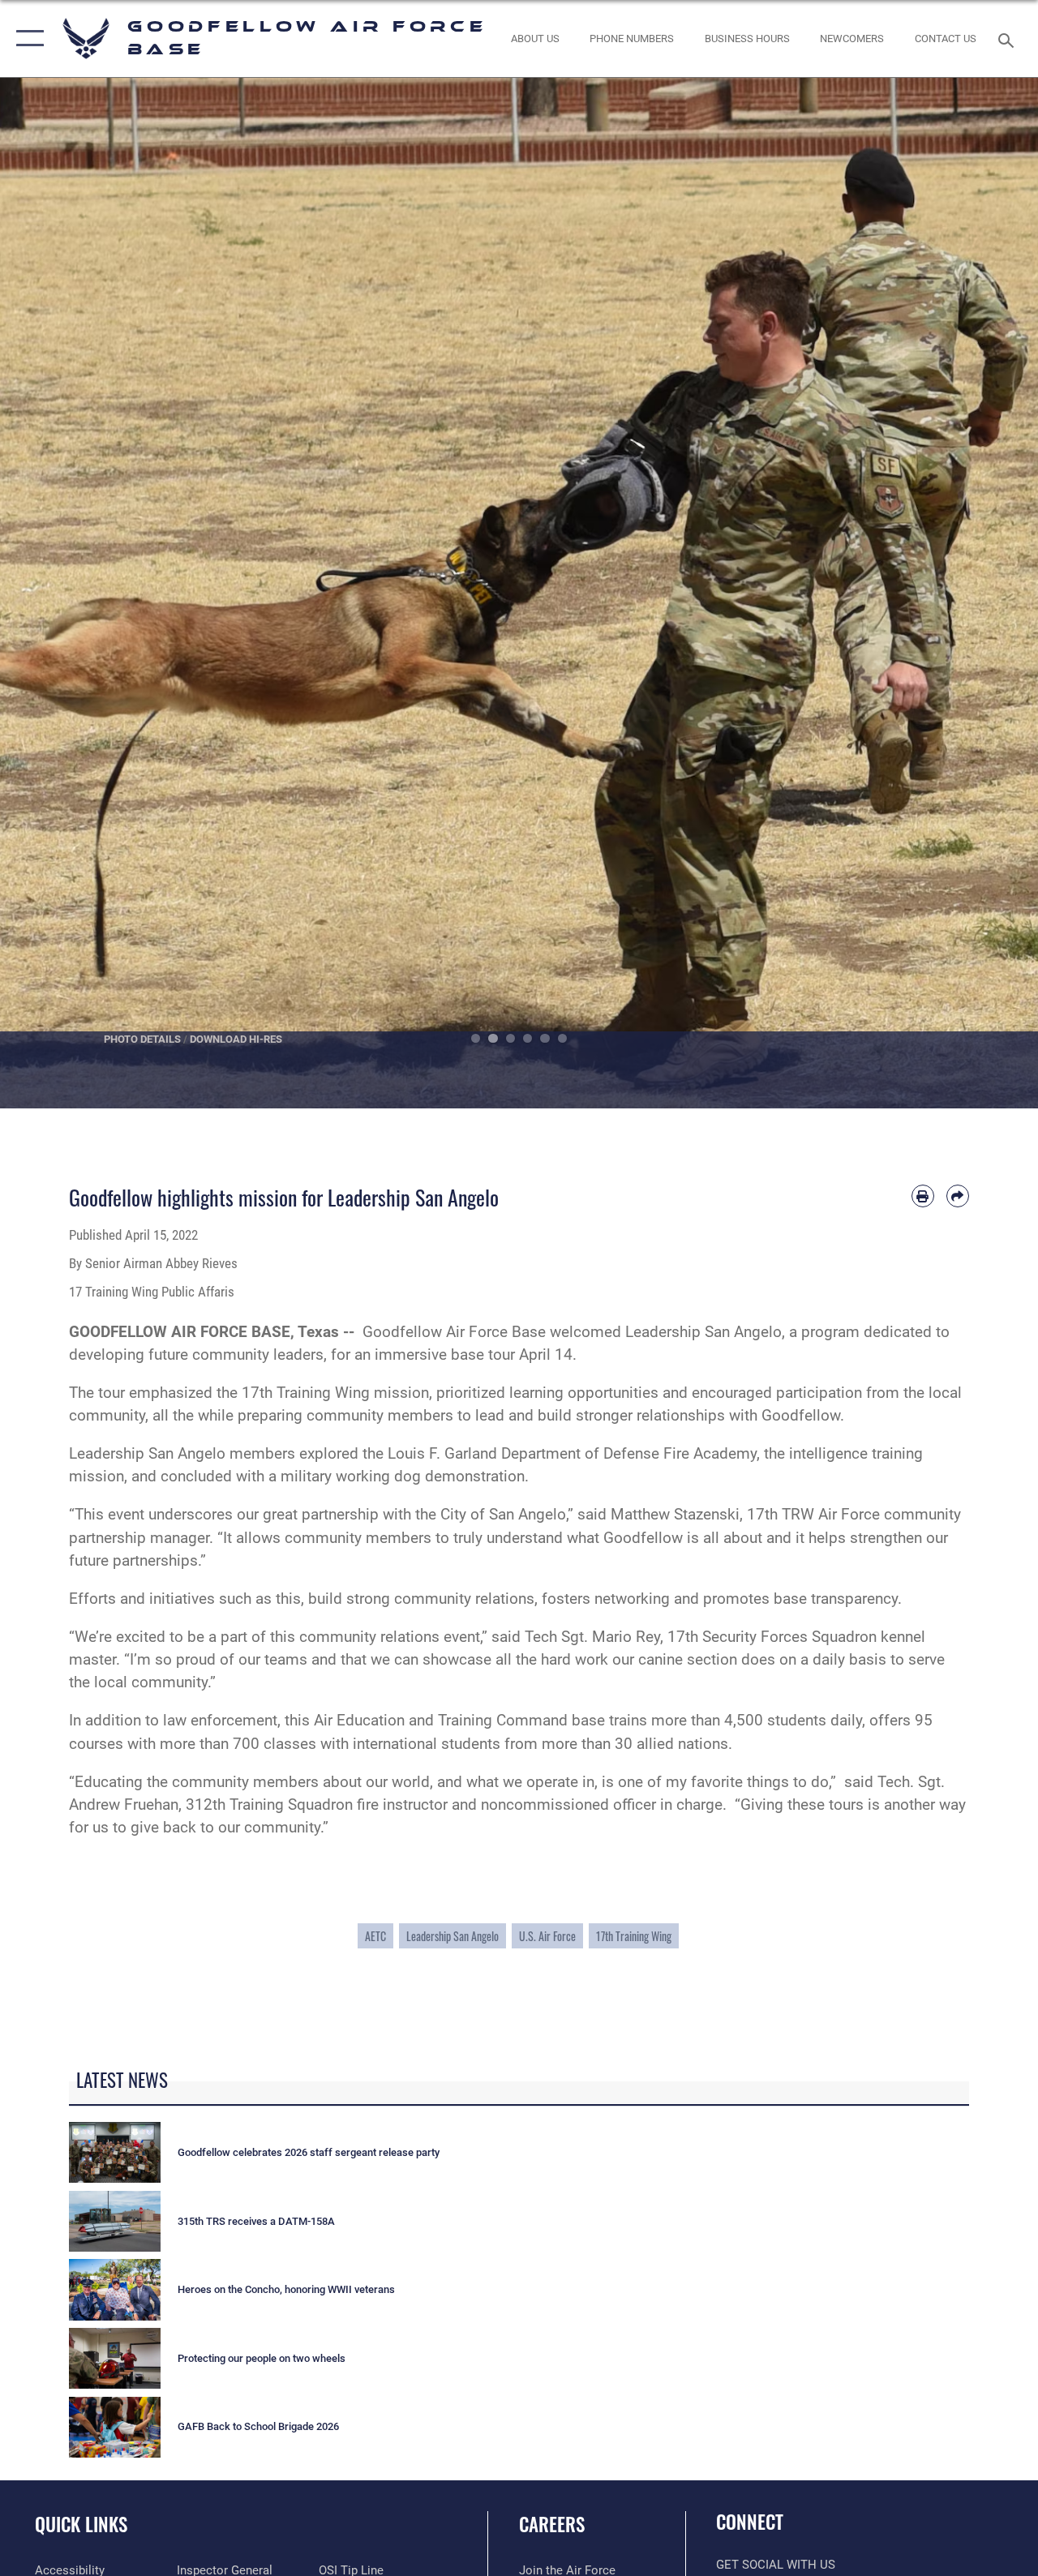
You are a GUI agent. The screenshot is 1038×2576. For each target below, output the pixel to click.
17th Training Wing (634, 1936)
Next (986, 593)
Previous (52, 593)
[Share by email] (958, 1196)
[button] (26, 39)
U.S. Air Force (547, 1936)
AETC (375, 1936)
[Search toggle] (1009, 39)
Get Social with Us (776, 2565)
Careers (552, 2525)
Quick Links (81, 2525)
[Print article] (923, 1196)
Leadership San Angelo (453, 1936)
